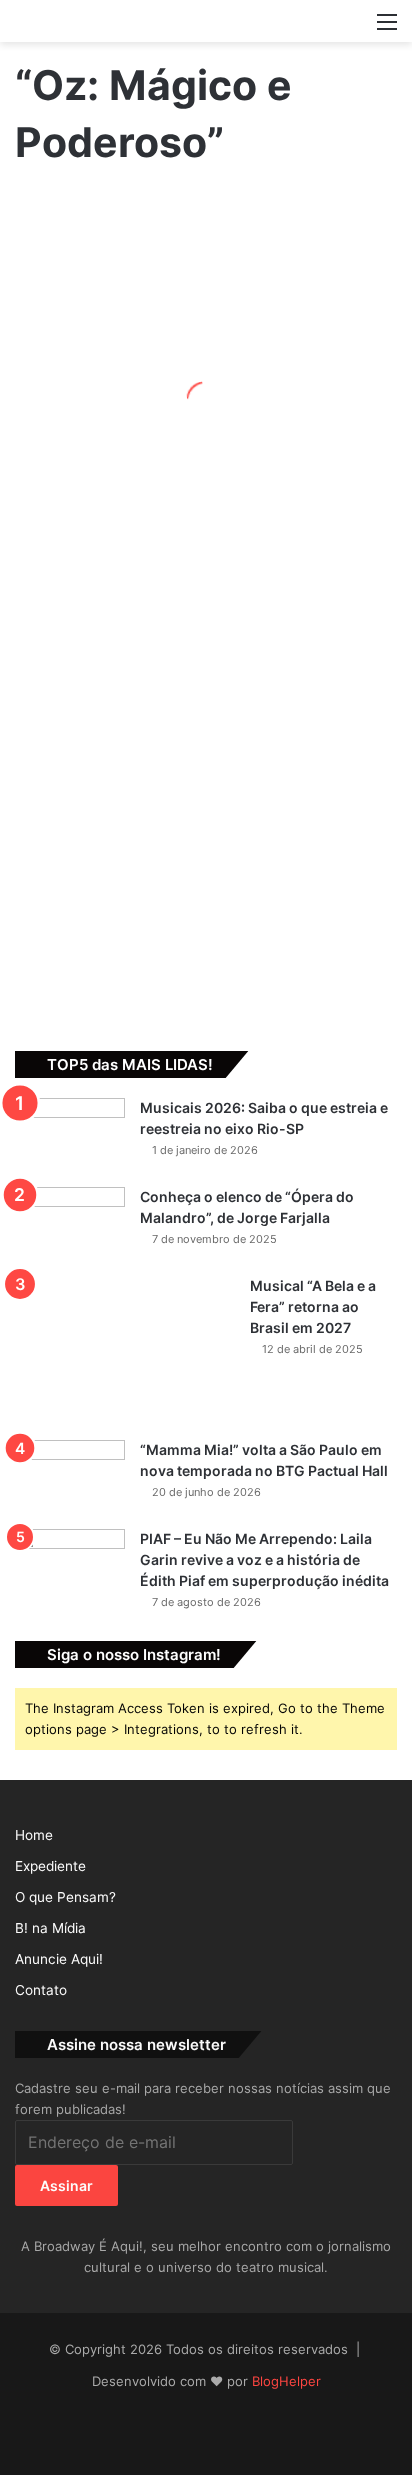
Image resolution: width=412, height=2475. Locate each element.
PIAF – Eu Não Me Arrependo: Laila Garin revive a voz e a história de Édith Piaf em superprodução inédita (264, 1559)
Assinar (66, 2185)
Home (34, 1835)
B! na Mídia (50, 1928)
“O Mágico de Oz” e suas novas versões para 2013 (64, 675)
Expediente (50, 1866)
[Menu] (387, 28)
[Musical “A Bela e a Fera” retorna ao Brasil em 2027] (125, 1351)
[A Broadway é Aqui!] (206, 21)
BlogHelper (286, 2381)
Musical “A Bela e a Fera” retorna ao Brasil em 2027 (313, 1306)
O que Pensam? (65, 1897)
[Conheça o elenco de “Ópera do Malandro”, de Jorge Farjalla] (70, 1224)
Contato (41, 1990)
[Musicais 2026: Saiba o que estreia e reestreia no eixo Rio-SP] (70, 1135)
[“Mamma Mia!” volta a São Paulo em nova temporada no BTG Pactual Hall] (70, 1477)
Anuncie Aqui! (59, 1959)
